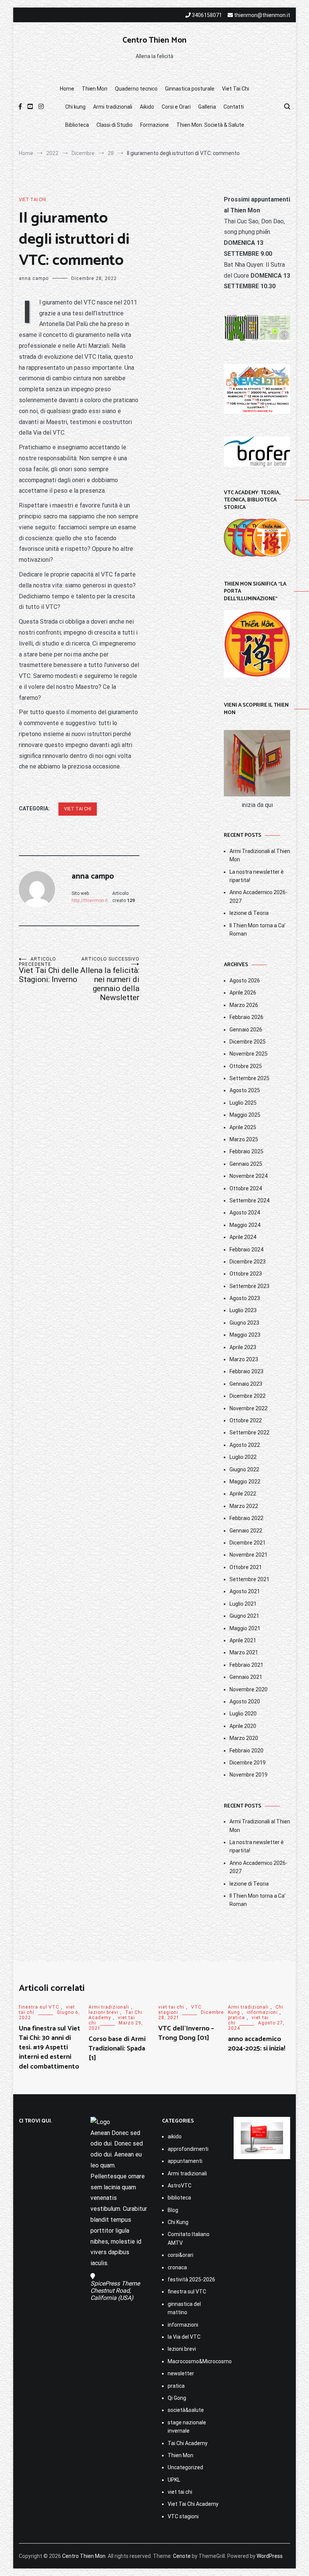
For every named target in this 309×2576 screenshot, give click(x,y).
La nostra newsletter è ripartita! (257, 876)
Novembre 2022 (249, 1408)
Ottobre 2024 (246, 1188)
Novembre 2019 (249, 1775)
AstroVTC (180, 2186)
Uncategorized (185, 2467)
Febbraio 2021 (246, 1665)
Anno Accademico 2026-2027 (259, 896)
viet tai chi (32, 200)
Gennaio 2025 (246, 1164)
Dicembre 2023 (248, 1262)
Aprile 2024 (243, 1237)
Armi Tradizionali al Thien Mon (260, 855)
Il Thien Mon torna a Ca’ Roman (258, 930)
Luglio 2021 (243, 1604)
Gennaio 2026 (246, 1030)
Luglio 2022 (243, 1457)
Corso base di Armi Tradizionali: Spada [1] (117, 2049)
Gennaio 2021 (246, 1677)
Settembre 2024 (249, 1200)
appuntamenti (185, 2161)
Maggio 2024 (245, 1225)
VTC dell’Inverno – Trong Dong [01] (186, 2033)
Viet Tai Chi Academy (193, 2504)
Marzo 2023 (244, 1359)
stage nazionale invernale (187, 2427)
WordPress (270, 2556)
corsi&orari (181, 2255)
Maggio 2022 (245, 1482)
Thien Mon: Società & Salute (210, 125)
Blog (173, 2210)
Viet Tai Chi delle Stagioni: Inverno (49, 970)
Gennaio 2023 (246, 1384)
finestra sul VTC (39, 2007)
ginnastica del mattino (184, 2308)
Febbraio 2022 (246, 1518)
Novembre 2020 (249, 1689)
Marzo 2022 (244, 1506)
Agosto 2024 (245, 1213)
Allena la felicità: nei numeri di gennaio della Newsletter (110, 979)
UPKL (174, 2480)
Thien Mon (95, 89)
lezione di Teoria (249, 913)
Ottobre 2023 (246, 1274)
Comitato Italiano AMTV (189, 2238)
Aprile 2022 (243, 1494)
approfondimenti (188, 2149)
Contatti (234, 107)
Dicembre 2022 (248, 1396)
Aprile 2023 (243, 1347)
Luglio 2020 (243, 1714)
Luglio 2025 (243, 1103)
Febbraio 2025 (246, 1151)
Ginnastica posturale (190, 89)
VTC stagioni (183, 2516)
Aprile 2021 (243, 1640)
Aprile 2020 (243, 1726)
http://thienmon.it (90, 901)
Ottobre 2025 (246, 1066)
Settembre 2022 (249, 1432)
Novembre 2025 (249, 1054)
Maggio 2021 (245, 1628)
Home (67, 89)
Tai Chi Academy (188, 2443)
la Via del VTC (184, 2337)
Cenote (182, 2556)
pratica (236, 2018)
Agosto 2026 (245, 981)
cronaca (177, 2267)
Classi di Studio (115, 125)
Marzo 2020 (244, 1738)
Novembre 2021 (249, 1555)
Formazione (154, 125)
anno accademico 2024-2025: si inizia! (257, 2044)
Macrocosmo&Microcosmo (193, 2361)
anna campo (34, 278)
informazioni (262, 2012)
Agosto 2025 (245, 1090)
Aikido (147, 107)
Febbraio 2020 (246, 1751)
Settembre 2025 (249, 1078)
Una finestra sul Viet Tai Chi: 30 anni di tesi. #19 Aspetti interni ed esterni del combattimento (50, 2048)
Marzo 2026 (244, 1005)
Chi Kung (178, 2222)
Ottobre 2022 (246, 1420)
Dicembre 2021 (248, 1543)
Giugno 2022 (244, 1469)
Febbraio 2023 (246, 1371)
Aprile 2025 (243, 1127)
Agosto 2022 (245, 1445)
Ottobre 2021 (246, 1567)
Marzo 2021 (244, 1652)
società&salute (186, 2410)
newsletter (181, 2373)
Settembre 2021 (249, 1579)
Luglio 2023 (243, 1310)
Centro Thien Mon (154, 40)
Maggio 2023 (245, 1335)
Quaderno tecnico (136, 89)
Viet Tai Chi (236, 89)
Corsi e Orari (176, 107)
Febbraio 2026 (246, 1017)
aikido (175, 2136)
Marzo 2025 (244, 1139)
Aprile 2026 (243, 993)
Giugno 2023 (244, 1323)
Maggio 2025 (245, 1115)
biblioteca (179, 2198)
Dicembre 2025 (248, 1042)
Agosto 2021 (245, 1591)
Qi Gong (177, 2398)
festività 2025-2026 (191, 2279)
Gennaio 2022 (246, 1531)
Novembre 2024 (249, 1176)
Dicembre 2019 (248, 1763)
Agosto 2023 (245, 1298)
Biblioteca (77, 125)
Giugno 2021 (244, 1616)
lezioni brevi (103, 2012)
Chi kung (75, 107)
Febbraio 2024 (246, 1250)
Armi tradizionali (113, 107)
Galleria (207, 107)
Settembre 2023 (249, 1286)
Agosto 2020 (245, 1701)
